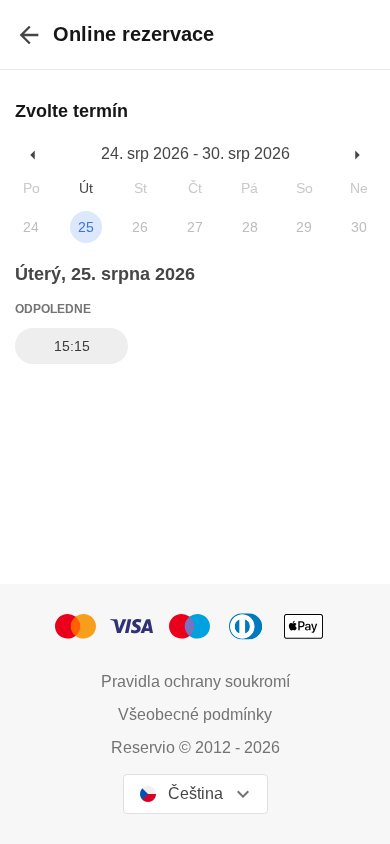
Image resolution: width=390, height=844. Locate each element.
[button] (34, 154)
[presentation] (29, 34)
